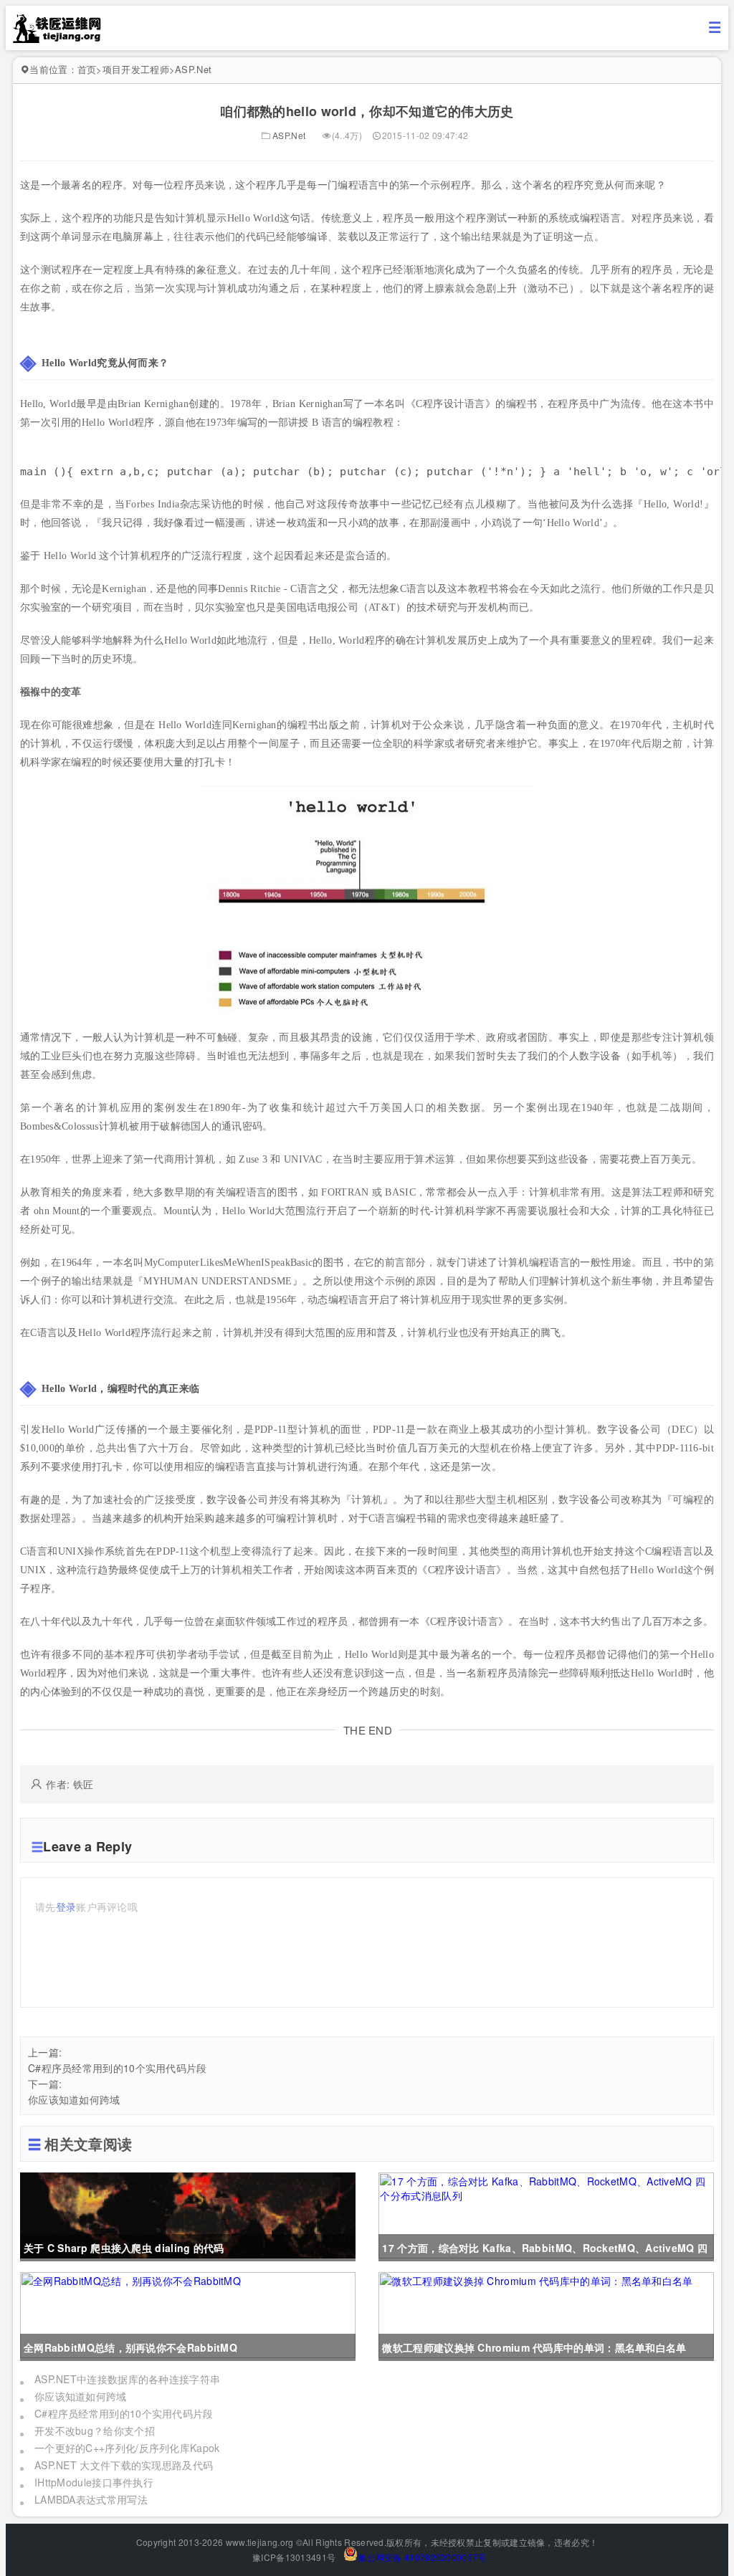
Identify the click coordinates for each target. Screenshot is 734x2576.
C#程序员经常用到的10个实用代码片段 (118, 2068)
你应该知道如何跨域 (74, 2099)
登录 (66, 1907)
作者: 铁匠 (70, 1784)
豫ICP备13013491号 (293, 2557)
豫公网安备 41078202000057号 (422, 2557)
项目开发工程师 (136, 69)
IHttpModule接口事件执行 (94, 2482)
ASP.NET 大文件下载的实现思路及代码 (124, 2465)
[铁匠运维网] (57, 39)
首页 (87, 69)
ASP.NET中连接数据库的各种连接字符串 (127, 2379)
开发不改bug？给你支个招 (95, 2430)
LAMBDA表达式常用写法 (91, 2499)
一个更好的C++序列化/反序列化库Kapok (127, 2448)
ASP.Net (193, 69)
